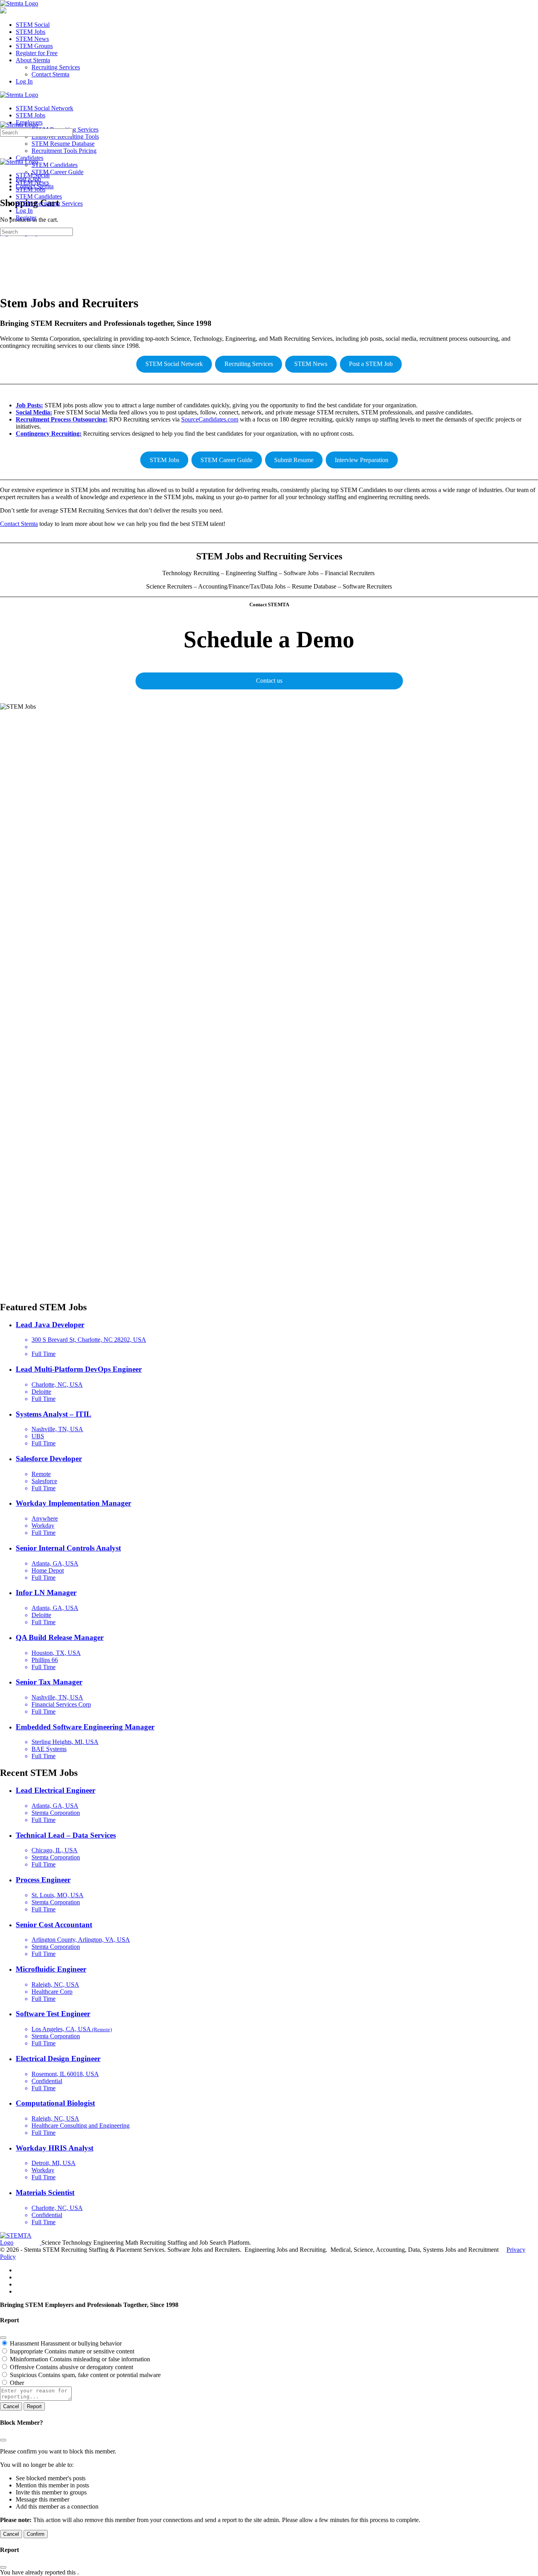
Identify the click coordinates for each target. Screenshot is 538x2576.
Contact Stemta (19, 524)
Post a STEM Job (371, 364)
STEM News (311, 364)
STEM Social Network (174, 364)
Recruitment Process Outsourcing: (62, 419)
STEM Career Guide (226, 460)
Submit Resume (294, 460)
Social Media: (34, 412)
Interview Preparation (362, 460)
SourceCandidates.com (210, 419)
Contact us (269, 681)
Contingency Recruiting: (49, 434)
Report (34, 2406)
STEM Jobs (164, 460)
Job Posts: (29, 405)
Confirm (36, 2534)
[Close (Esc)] (3, 2338)
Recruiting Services (249, 364)
